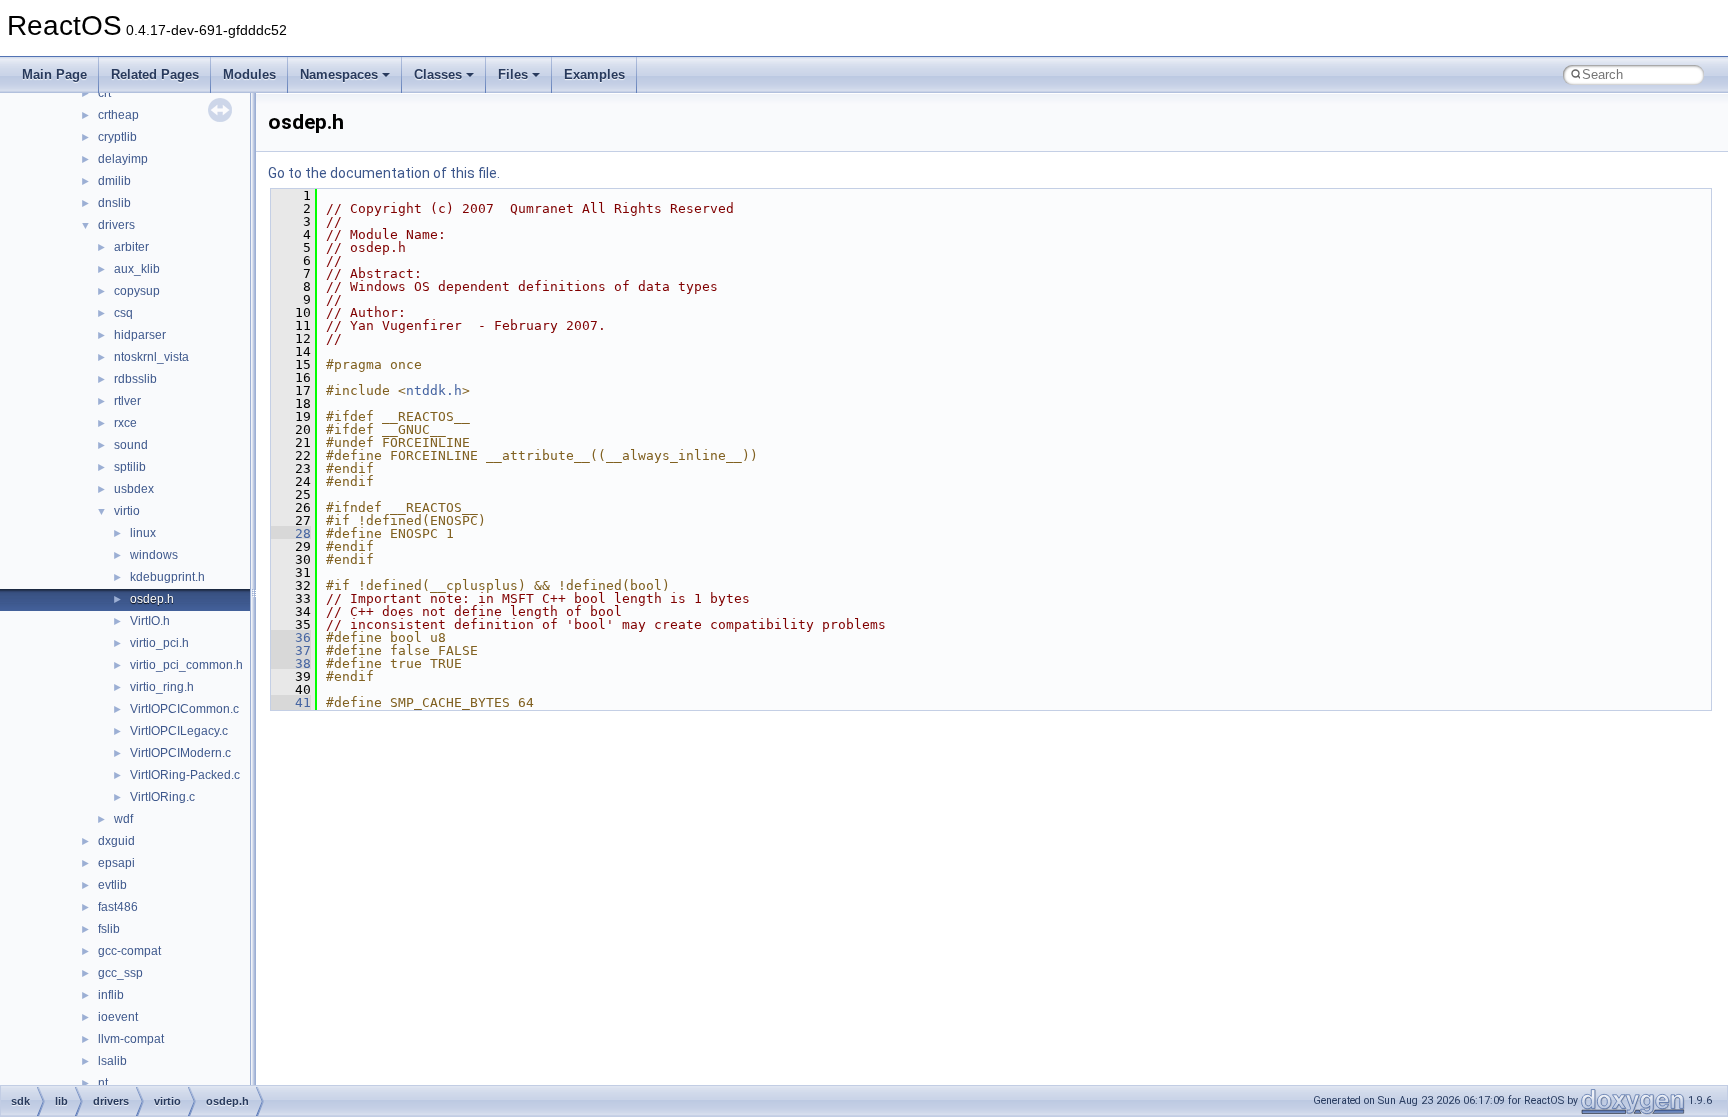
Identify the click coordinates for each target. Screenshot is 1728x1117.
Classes (438, 74)
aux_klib (137, 269)
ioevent (118, 1017)
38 (291, 663)
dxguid (116, 841)
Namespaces (339, 74)
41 (291, 702)
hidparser (140, 335)
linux (143, 533)
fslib (109, 929)
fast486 (118, 907)
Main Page (54, 74)
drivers (116, 225)
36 (291, 637)
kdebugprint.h (167, 577)
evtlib (112, 885)
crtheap (118, 115)
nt (103, 1083)
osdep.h (152, 599)
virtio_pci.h (159, 643)
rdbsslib (135, 379)
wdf (123, 819)
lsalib (112, 1061)
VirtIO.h (150, 621)
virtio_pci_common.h (186, 665)
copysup (137, 291)
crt (104, 93)
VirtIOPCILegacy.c (179, 731)
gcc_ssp (120, 973)
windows (154, 555)
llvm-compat (131, 1039)
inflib (111, 995)
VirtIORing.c (162, 797)
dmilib (114, 181)
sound (131, 445)
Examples (594, 74)
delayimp (123, 159)
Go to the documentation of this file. (384, 173)
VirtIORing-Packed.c (185, 775)
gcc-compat (129, 951)
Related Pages (155, 74)
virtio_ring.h (162, 687)
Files (513, 74)
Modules (249, 74)
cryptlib (117, 137)
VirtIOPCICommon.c (184, 709)
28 (291, 533)
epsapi (116, 863)
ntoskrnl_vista (151, 357)
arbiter (131, 247)
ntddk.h (434, 390)
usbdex (134, 489)
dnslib (114, 203)
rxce (125, 423)
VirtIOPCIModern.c (180, 753)
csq (123, 313)
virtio (127, 511)
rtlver (127, 401)
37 (291, 650)
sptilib (130, 467)
